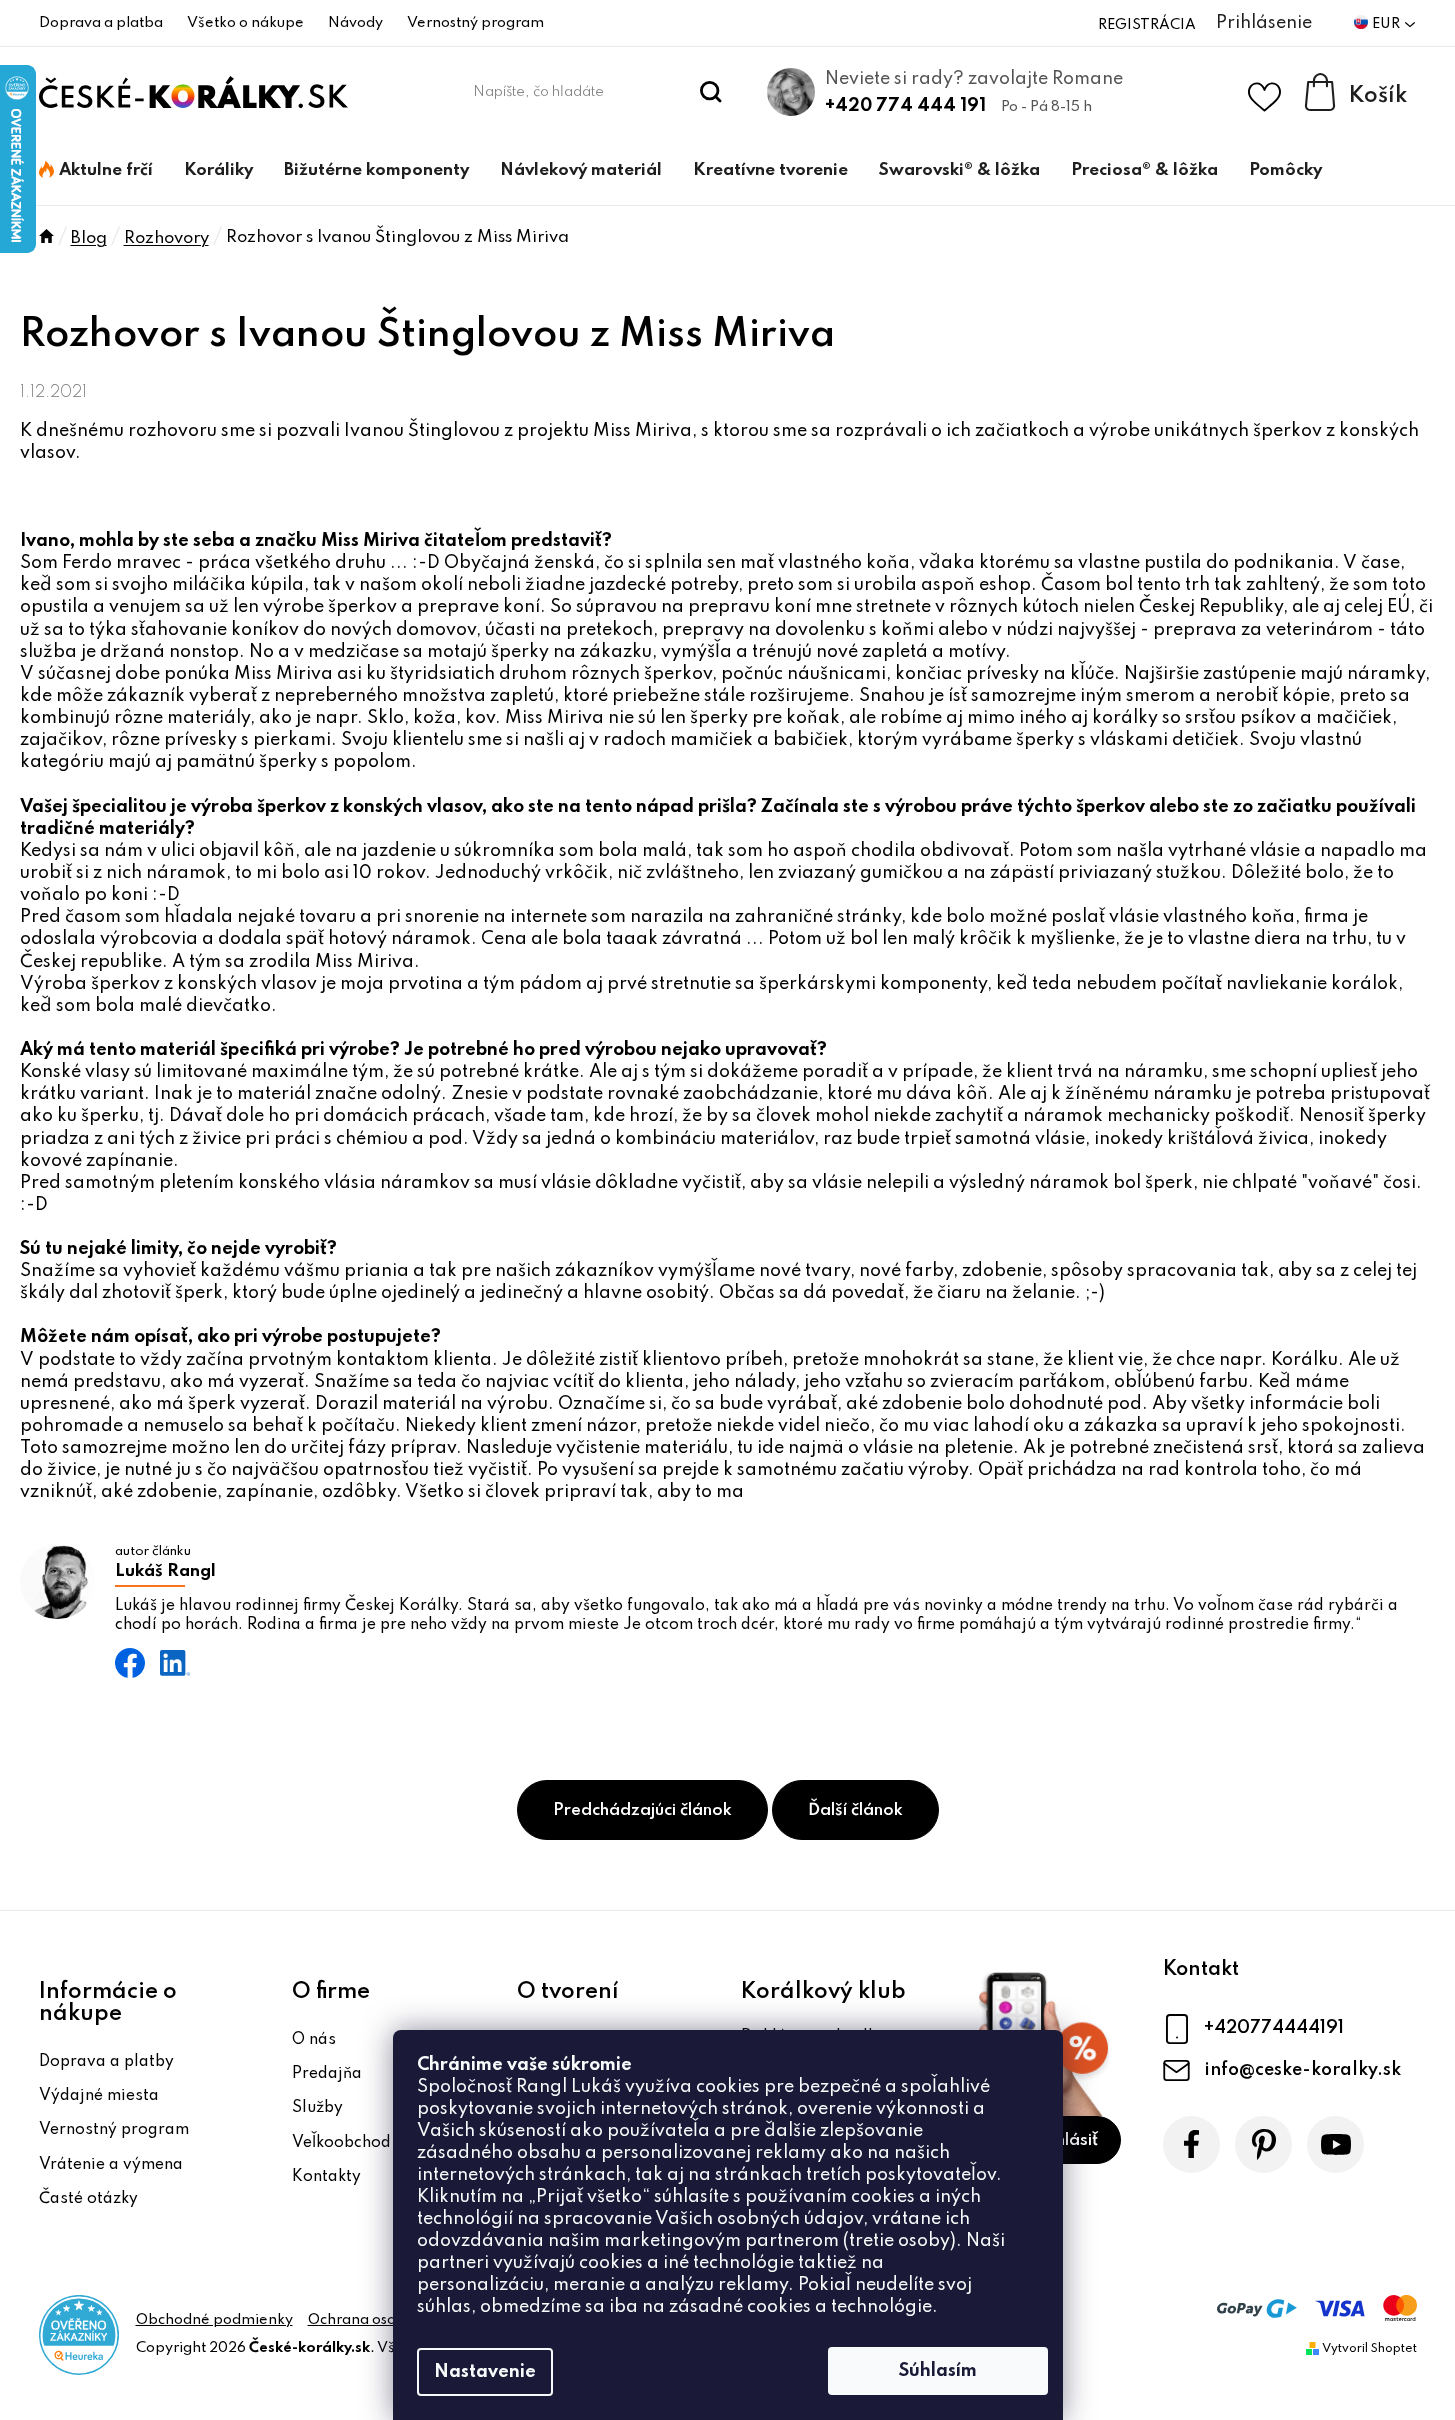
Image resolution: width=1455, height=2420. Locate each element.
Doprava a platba (101, 23)
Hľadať (710, 92)
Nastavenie (485, 2372)
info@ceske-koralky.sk (1302, 2070)
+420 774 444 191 (905, 106)
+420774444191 (1274, 2028)
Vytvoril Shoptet (1369, 2349)
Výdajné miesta (99, 2096)
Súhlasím (938, 2371)
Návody (355, 23)
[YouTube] (1335, 2144)
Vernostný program (475, 23)
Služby (317, 2108)
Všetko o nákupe (245, 23)
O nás (314, 2040)
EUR (1387, 24)
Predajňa (327, 2074)
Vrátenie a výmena (111, 2165)
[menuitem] (96, 171)
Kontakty (326, 2177)
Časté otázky (88, 2199)
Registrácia (1147, 25)
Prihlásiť (1066, 2140)
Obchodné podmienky (214, 2320)
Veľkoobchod (341, 2143)
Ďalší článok (855, 1810)
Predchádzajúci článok (642, 1810)
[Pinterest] (1263, 2144)
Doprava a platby (106, 2062)
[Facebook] (1191, 2144)
